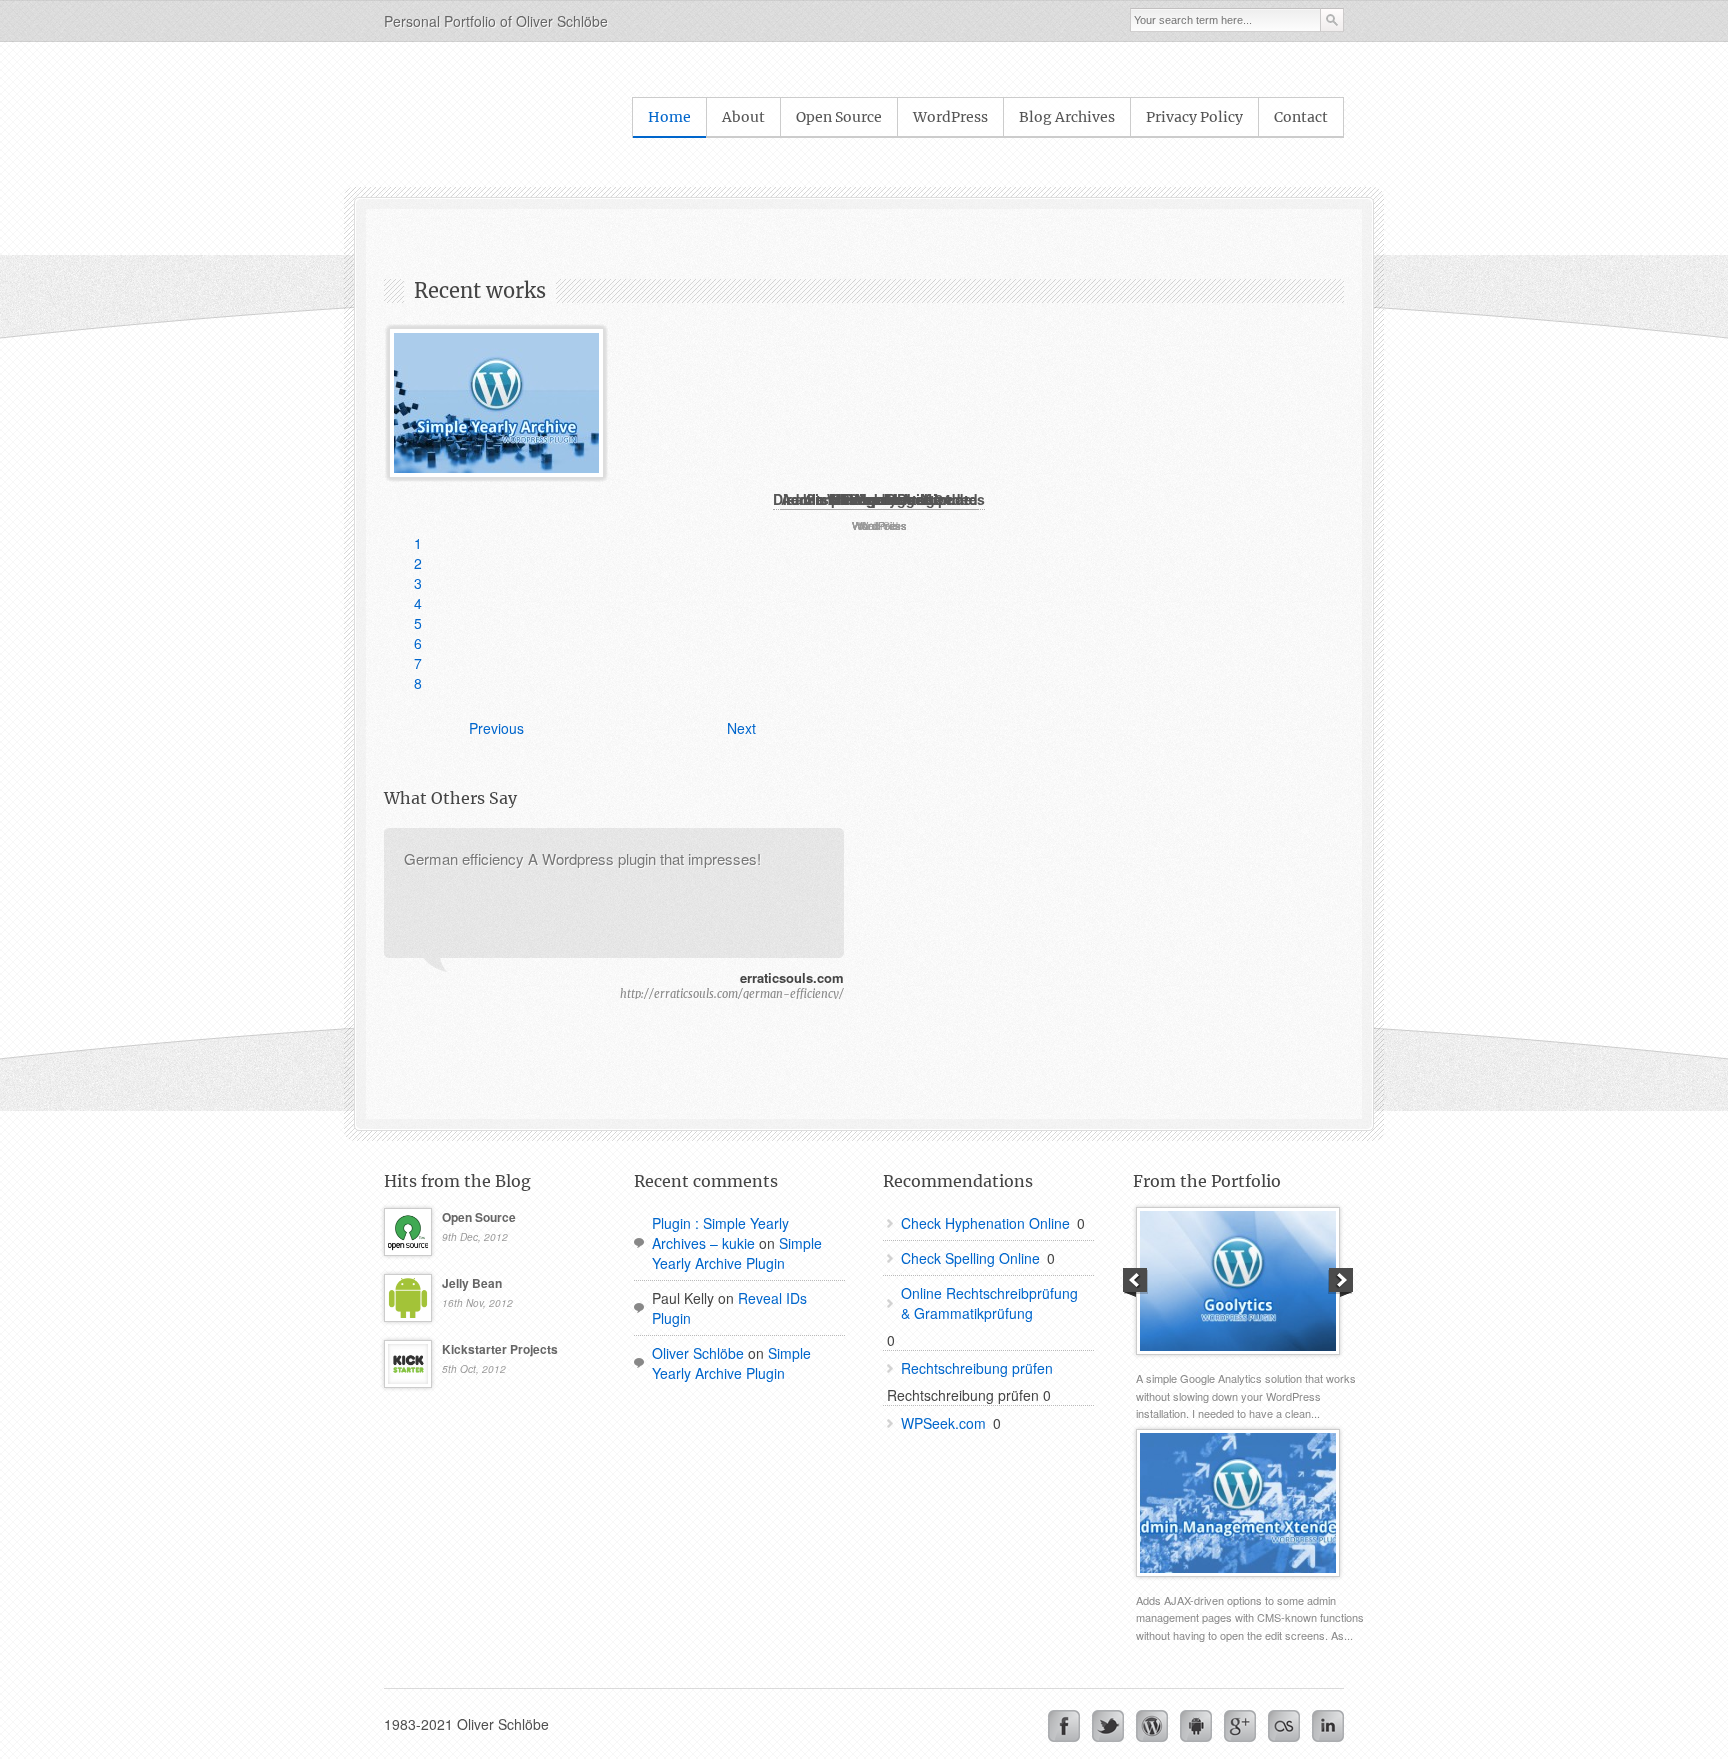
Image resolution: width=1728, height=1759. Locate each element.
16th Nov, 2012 (477, 1303)
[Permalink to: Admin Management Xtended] (1238, 1503)
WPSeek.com (943, 1423)
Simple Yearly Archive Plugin (737, 1253)
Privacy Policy (1194, 117)
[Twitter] (1108, 1726)
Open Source (839, 117)
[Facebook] (1064, 1726)
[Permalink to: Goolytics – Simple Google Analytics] (1238, 1281)
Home (669, 117)
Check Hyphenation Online (985, 1223)
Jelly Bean (472, 1283)
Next (741, 728)
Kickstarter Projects (500, 1349)
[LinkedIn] (1328, 1726)
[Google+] (1240, 1726)
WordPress (950, 117)
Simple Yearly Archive (879, 499)
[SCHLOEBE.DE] (439, 117)
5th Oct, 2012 (474, 1369)
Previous (496, 728)
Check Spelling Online (970, 1258)
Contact (1301, 117)
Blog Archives (1067, 117)
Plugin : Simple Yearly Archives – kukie (720, 1233)
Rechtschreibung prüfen (977, 1368)
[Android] (1196, 1726)
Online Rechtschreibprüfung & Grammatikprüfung (989, 1303)
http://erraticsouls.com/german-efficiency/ (732, 994)
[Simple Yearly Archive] (496, 403)
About (743, 117)
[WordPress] (1152, 1726)
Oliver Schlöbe (698, 1353)
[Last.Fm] (1284, 1726)
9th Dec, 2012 (475, 1237)
